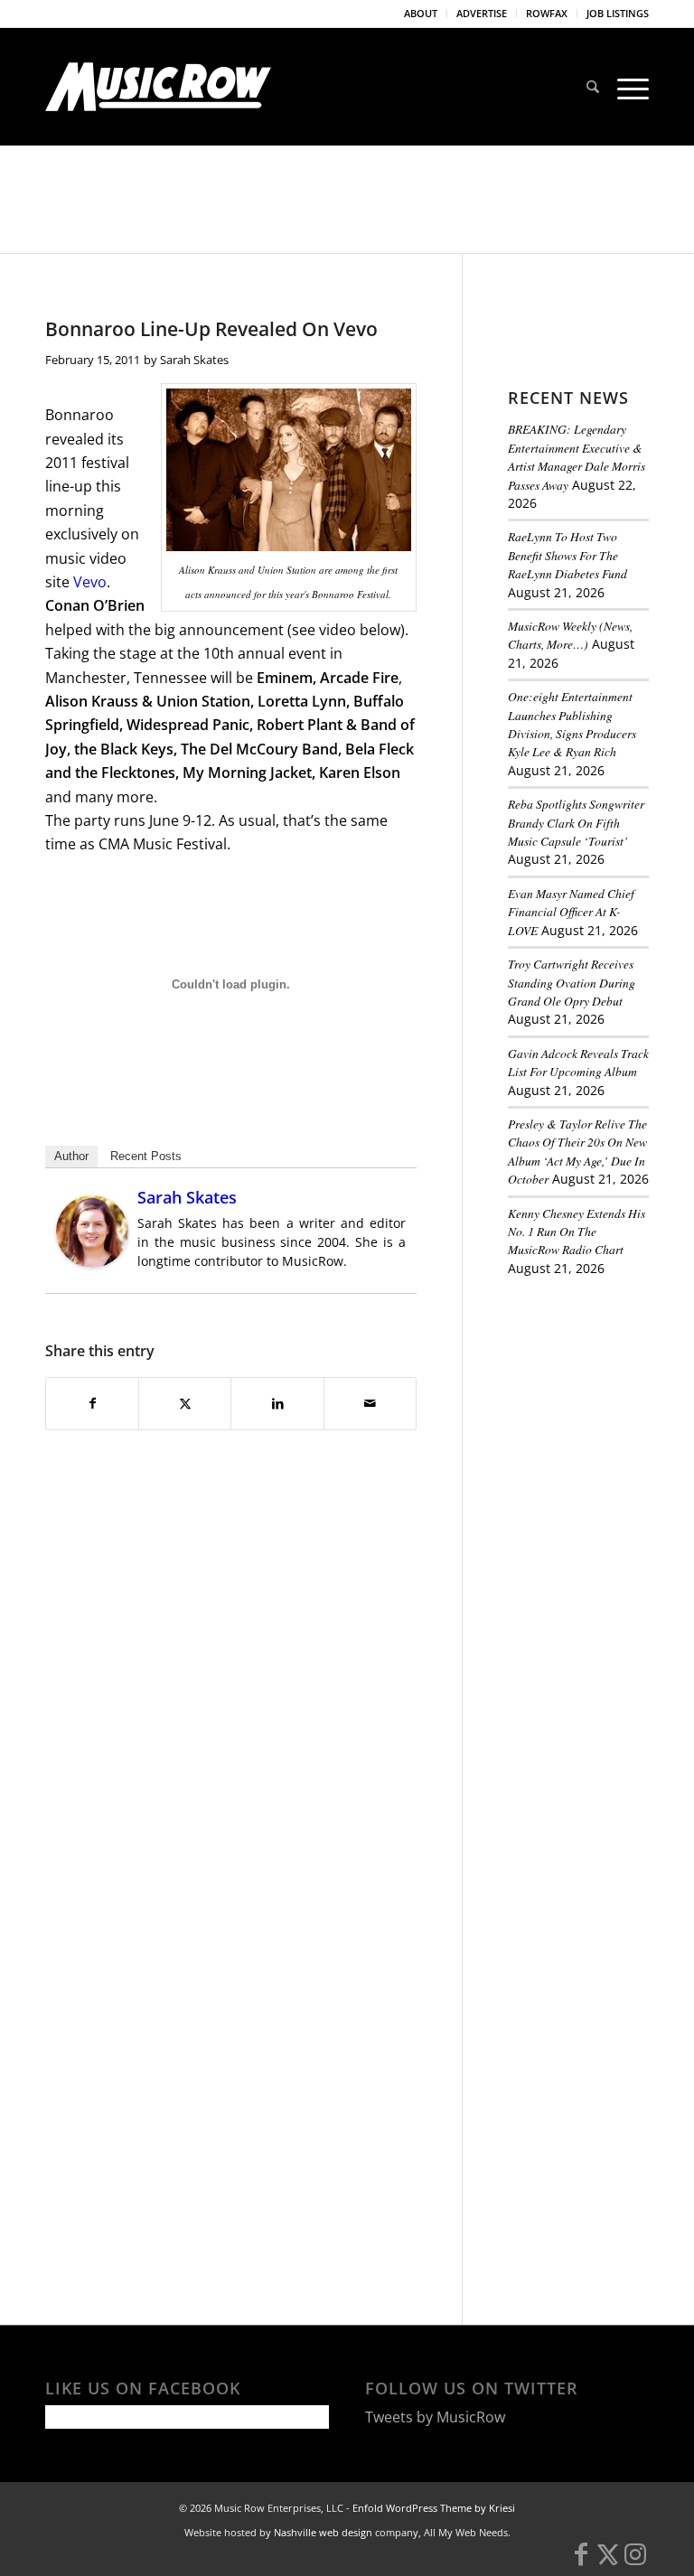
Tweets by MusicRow (435, 2417)
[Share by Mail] (370, 1403)
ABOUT (421, 13)
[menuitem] (421, 14)
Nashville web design (323, 2532)
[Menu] (628, 87)
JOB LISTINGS (618, 13)
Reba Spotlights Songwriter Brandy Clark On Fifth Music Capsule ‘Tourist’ (576, 822)
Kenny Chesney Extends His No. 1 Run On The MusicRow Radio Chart (577, 1232)
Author (71, 1156)
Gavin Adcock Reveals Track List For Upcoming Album (578, 1062)
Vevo (90, 582)
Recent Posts (146, 1156)
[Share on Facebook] (92, 1403)
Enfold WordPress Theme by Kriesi (434, 2508)
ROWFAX (547, 13)
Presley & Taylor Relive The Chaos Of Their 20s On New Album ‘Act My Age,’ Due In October (577, 1151)
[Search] (593, 87)
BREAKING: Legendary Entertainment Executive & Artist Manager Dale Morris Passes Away (577, 456)
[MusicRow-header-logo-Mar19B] (158, 87)
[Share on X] (185, 1403)
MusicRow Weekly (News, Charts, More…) (570, 635)
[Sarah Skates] (92, 1262)
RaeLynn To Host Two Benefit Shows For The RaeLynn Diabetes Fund (567, 555)
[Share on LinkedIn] (277, 1403)
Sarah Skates (194, 360)
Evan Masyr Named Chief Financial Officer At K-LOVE (571, 912)
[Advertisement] (601, 1392)
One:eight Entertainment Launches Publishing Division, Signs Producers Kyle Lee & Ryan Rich (572, 724)
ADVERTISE (482, 13)
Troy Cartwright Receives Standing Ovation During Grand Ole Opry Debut (572, 982)
